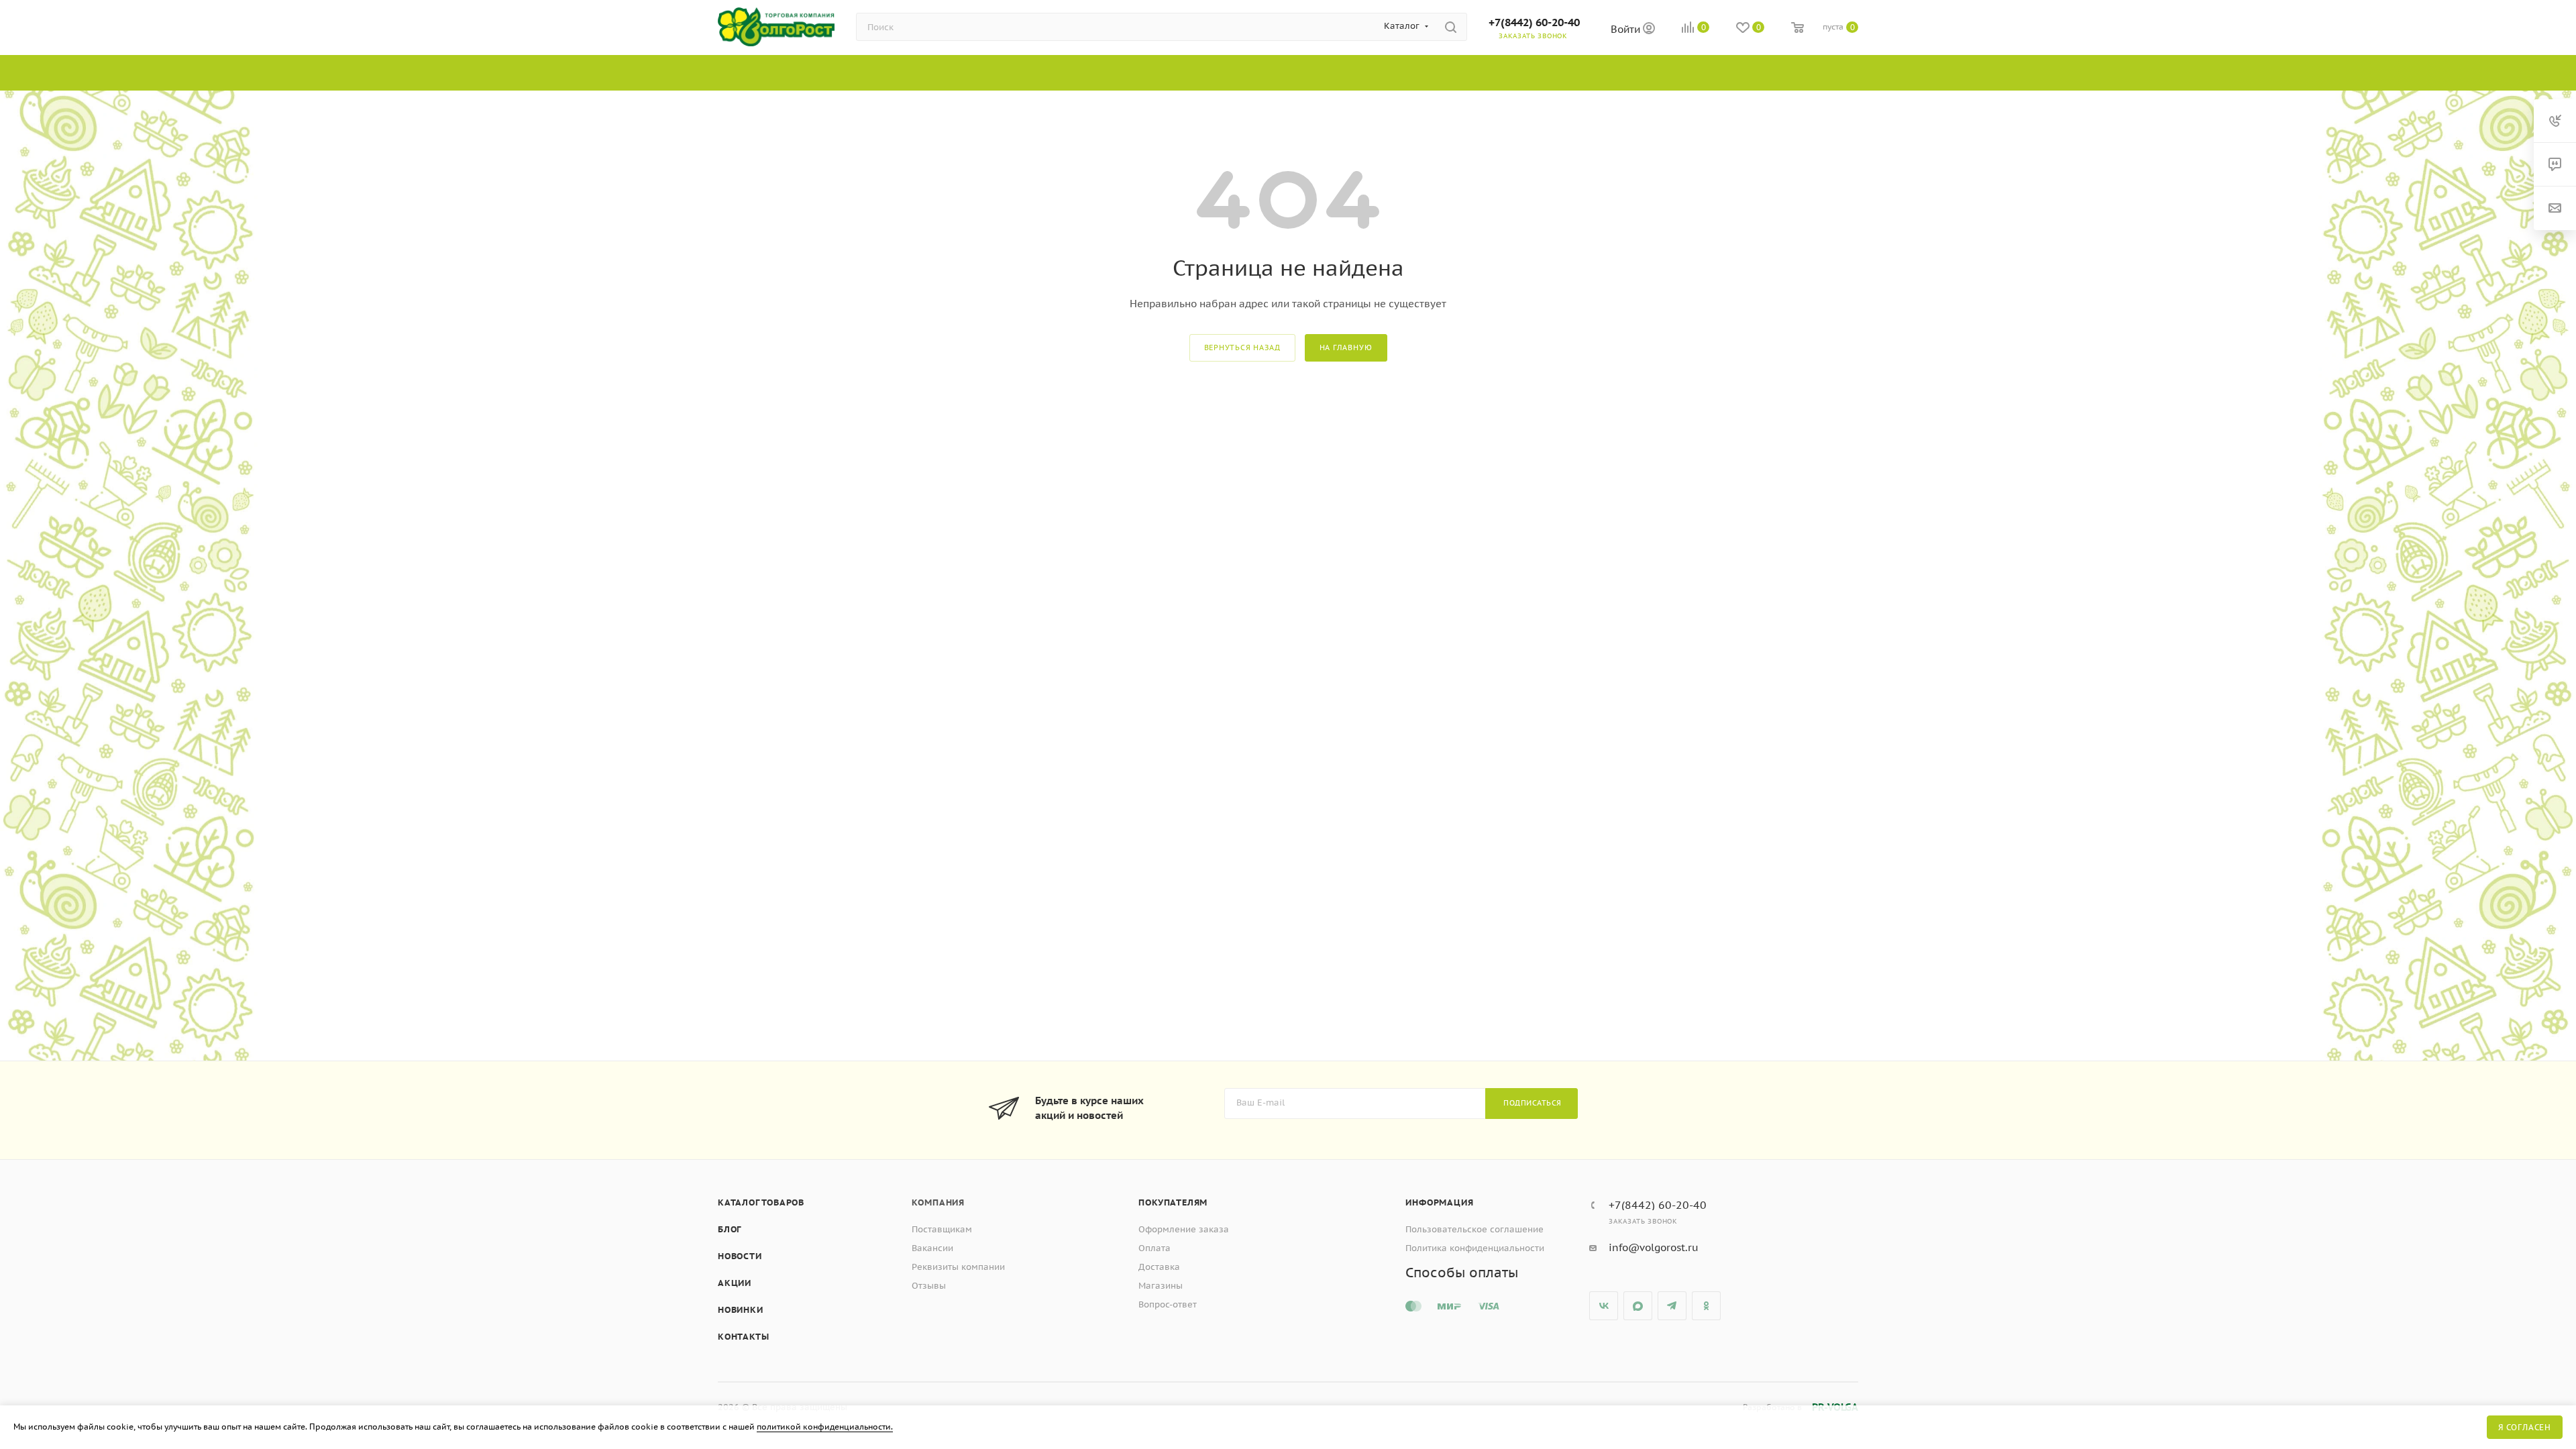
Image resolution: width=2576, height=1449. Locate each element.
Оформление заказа (1184, 1229)
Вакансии (932, 1248)
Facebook (1638, 1306)
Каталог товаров (761, 1202)
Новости (740, 1256)
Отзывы (929, 1286)
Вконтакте (1604, 1306)
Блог (730, 1229)
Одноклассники (1706, 1306)
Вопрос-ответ (1168, 1304)
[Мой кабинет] (1649, 30)
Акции (735, 1283)
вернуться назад (1242, 347)
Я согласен (2525, 1427)
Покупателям (1173, 1202)
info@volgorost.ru (1654, 1247)
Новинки (741, 1310)
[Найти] (1451, 27)
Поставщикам (942, 1229)
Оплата (1155, 1248)
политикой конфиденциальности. (825, 1427)
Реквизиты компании (958, 1267)
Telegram (1672, 1306)
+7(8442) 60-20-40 (1534, 22)
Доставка (1159, 1267)
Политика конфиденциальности (1475, 1248)
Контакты (743, 1337)
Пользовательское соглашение (1474, 1229)
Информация (1439, 1202)
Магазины (1161, 1286)
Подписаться (1533, 1103)
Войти (1627, 29)
